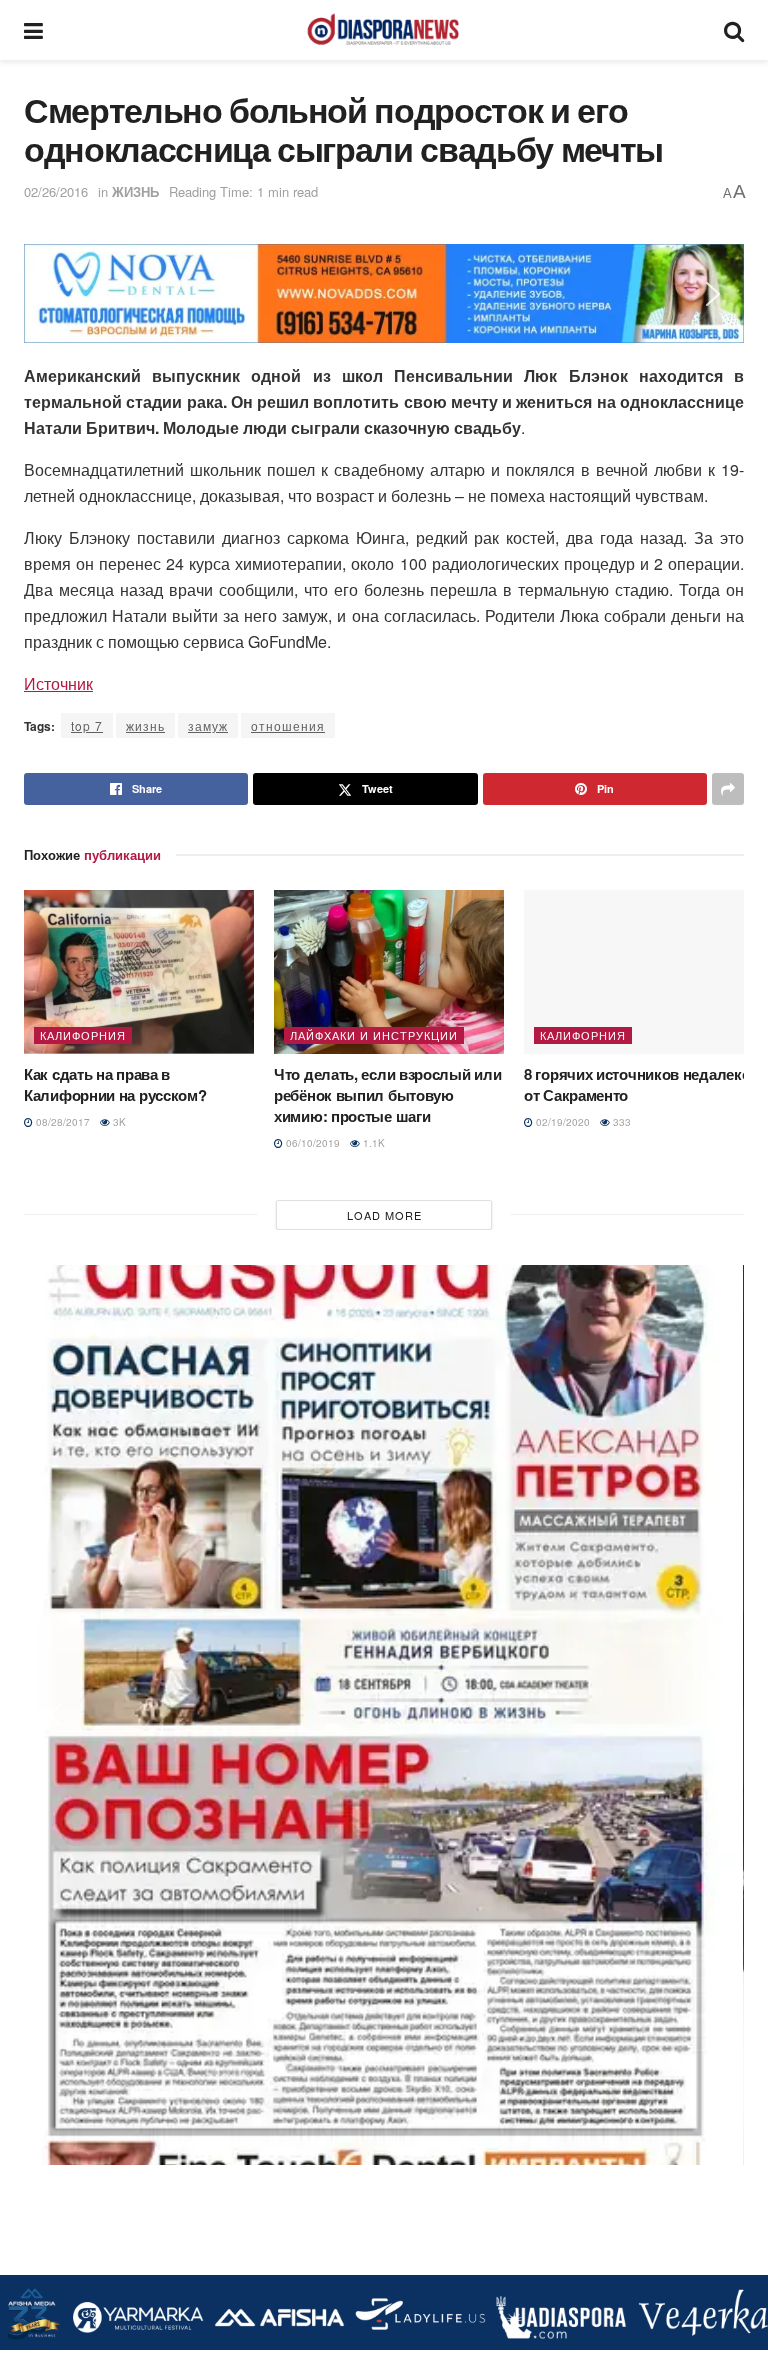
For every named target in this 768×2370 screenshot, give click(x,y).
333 (620, 1122)
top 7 (87, 725)
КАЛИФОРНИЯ (83, 1035)
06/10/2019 (311, 1143)
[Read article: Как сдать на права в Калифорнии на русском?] (139, 972)
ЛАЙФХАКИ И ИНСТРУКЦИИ (374, 1035)
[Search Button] (734, 30)
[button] (55, 294)
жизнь (145, 725)
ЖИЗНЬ (135, 191)
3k (118, 1122)
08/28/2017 (61, 1122)
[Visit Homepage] (383, 30)
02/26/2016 (56, 191)
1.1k (372, 1143)
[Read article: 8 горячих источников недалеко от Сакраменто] (639, 972)
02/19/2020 (561, 1122)
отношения (288, 725)
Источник (58, 683)
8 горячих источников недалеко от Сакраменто (637, 1084)
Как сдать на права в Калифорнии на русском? (115, 1084)
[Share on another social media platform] (728, 789)
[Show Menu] (33, 30)
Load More (384, 1215)
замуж (208, 725)
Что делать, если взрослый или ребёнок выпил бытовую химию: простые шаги (387, 1095)
